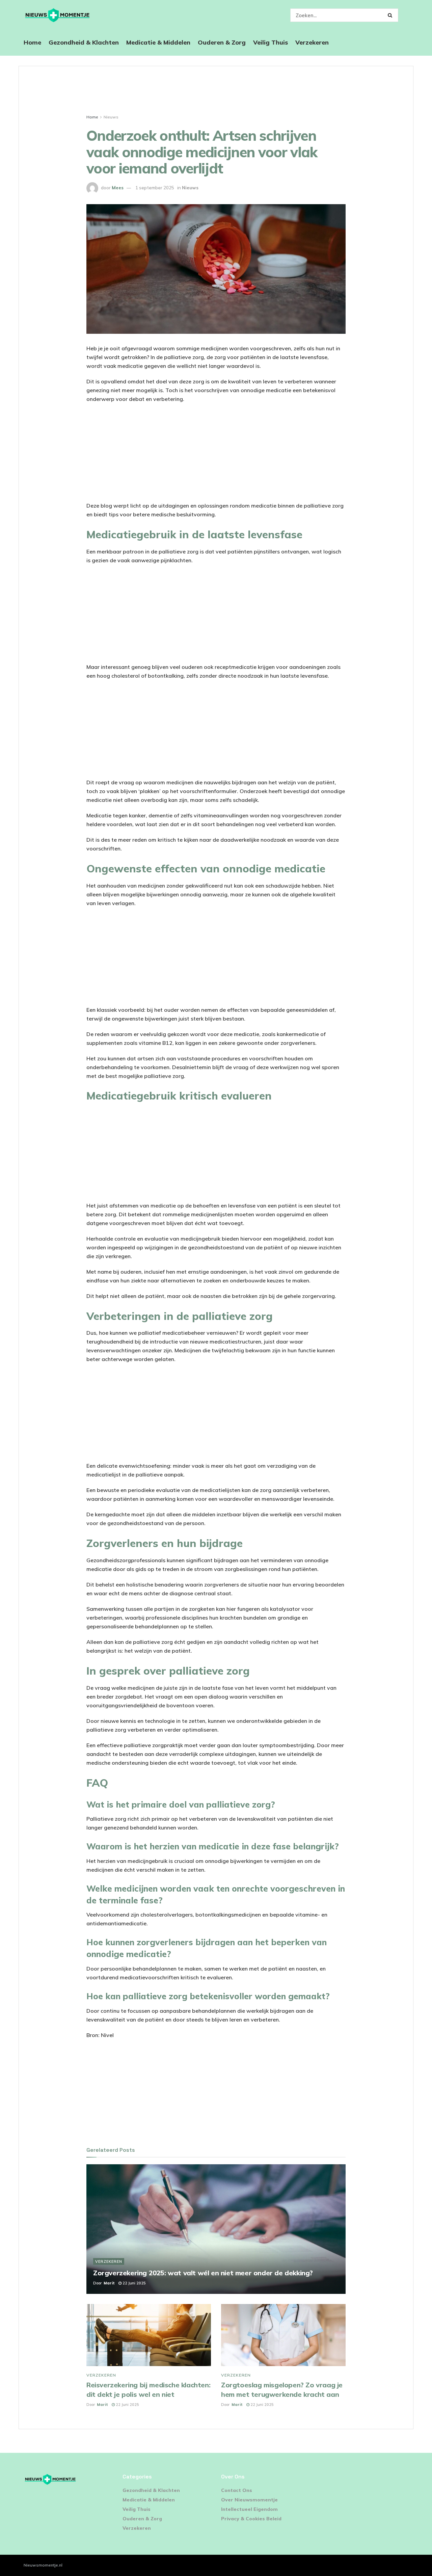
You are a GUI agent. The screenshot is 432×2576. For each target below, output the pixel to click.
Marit (109, 2283)
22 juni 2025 (134, 2283)
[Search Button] (391, 15)
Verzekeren (312, 42)
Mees (118, 188)
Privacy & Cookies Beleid (251, 2519)
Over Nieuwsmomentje (249, 2500)
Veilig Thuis (271, 42)
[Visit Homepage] (57, 15)
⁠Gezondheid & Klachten (84, 42)
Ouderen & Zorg (222, 42)
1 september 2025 (155, 188)
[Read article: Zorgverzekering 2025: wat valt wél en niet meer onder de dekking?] (216, 2229)
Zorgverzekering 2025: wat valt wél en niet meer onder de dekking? (203, 2273)
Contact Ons (237, 2490)
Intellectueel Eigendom (249, 2509)
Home (32, 42)
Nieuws (111, 117)
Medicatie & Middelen (158, 42)
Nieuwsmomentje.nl (43, 2565)
